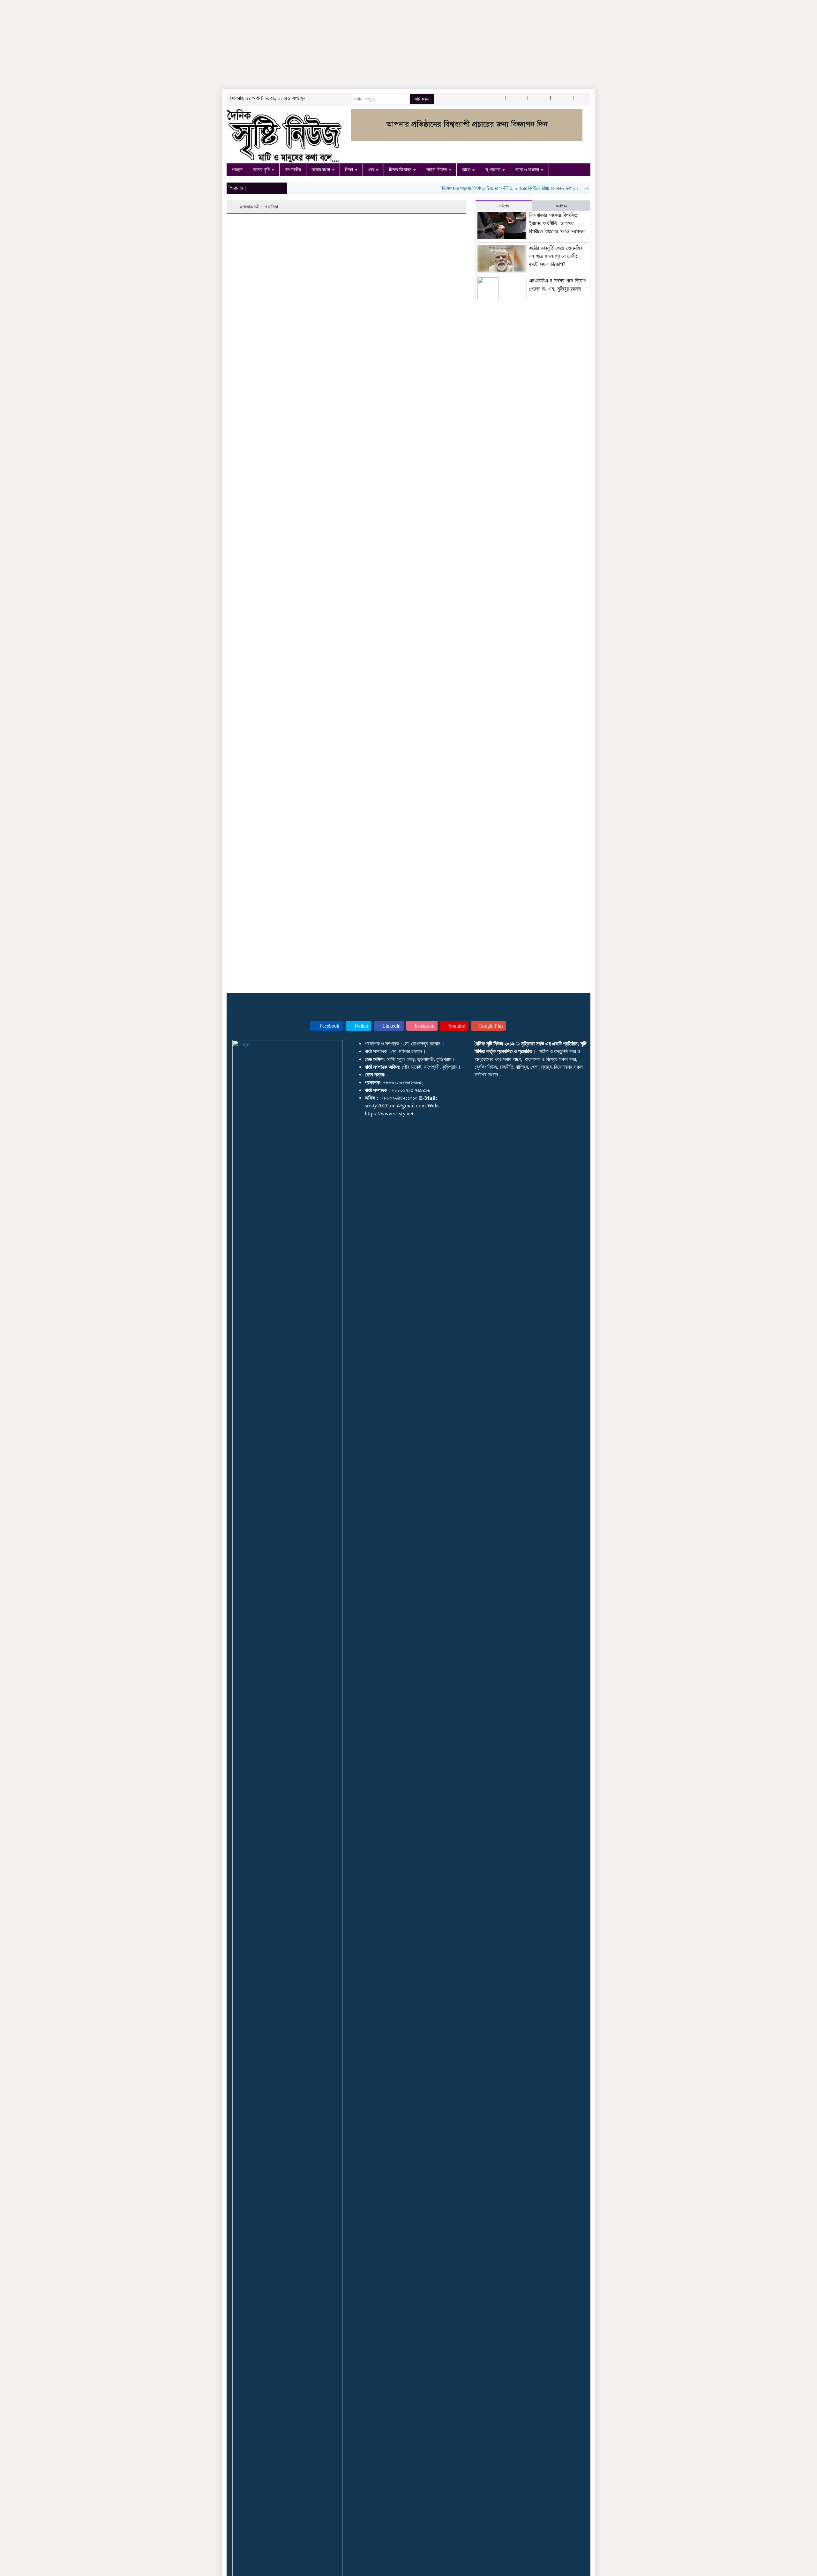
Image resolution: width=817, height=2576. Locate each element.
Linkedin (391, 1026)
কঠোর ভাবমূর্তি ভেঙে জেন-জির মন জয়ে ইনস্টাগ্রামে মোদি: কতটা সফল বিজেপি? (556, 256)
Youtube (456, 1026)
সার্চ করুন (422, 99)
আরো (467, 170)
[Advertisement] (191, 45)
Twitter (360, 1026)
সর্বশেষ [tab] (504, 206)
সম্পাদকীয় (293, 170)
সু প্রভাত (494, 170)
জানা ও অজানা (528, 170)
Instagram (424, 1026)
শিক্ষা (350, 170)
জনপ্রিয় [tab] (561, 206)
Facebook (329, 1026)
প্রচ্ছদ (237, 170)
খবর (372, 170)
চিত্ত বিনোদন (401, 170)
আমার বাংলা (321, 170)
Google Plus (490, 1026)
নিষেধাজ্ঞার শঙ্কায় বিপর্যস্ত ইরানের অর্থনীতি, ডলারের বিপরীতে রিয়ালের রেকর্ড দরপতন (474, 188)
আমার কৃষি (262, 170)
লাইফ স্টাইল (437, 170)
